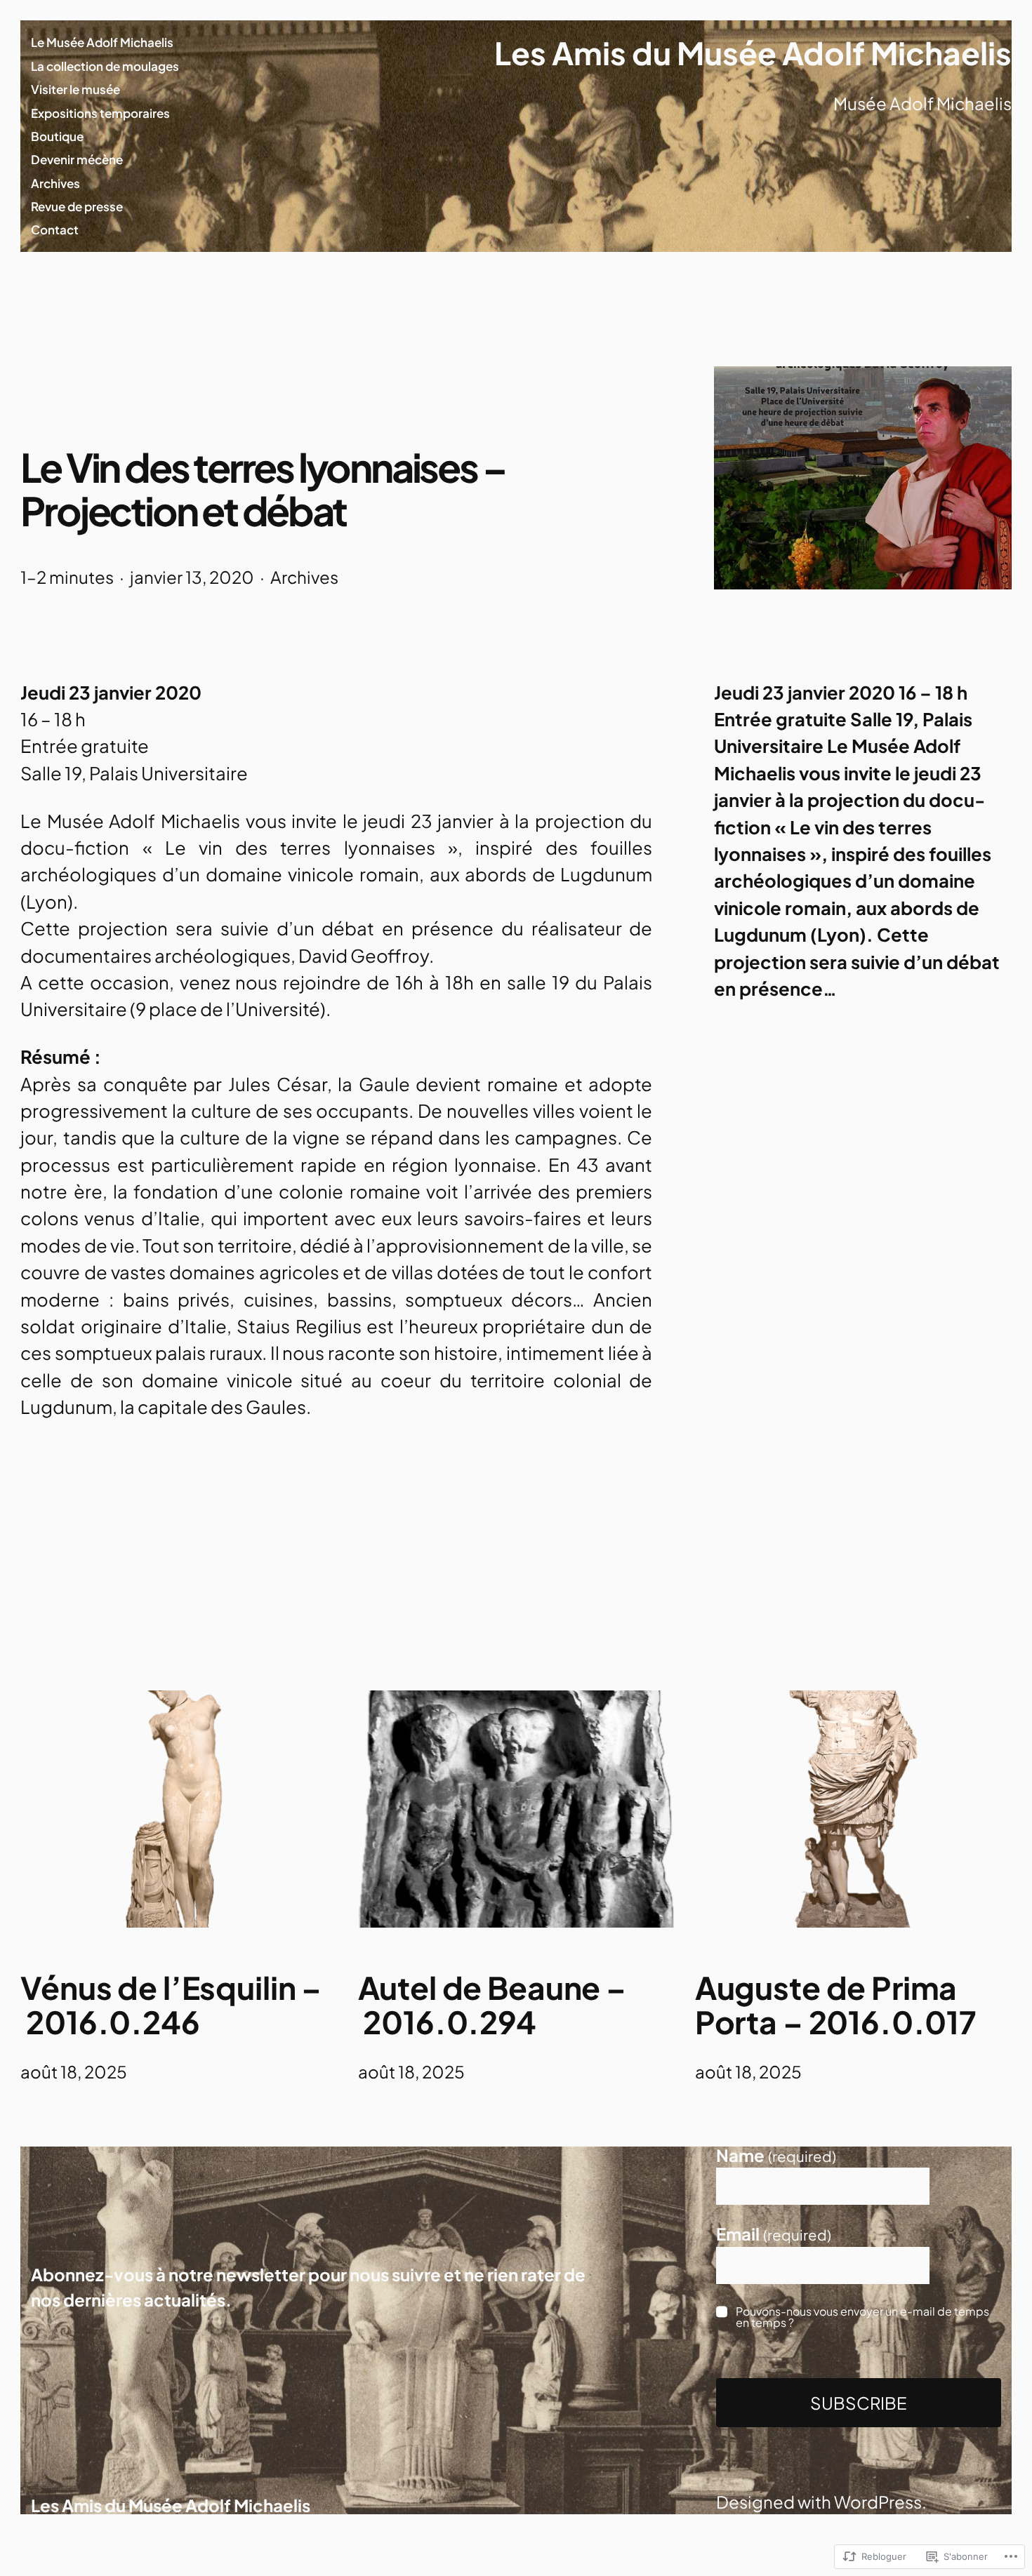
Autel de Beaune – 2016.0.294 (492, 2004)
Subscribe (859, 2403)
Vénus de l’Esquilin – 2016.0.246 (171, 2004)
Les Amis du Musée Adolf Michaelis (753, 53)
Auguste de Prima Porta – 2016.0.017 (836, 2004)
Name (776, 2155)
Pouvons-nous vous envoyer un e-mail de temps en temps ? (862, 2316)
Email (774, 2234)
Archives (304, 577)
